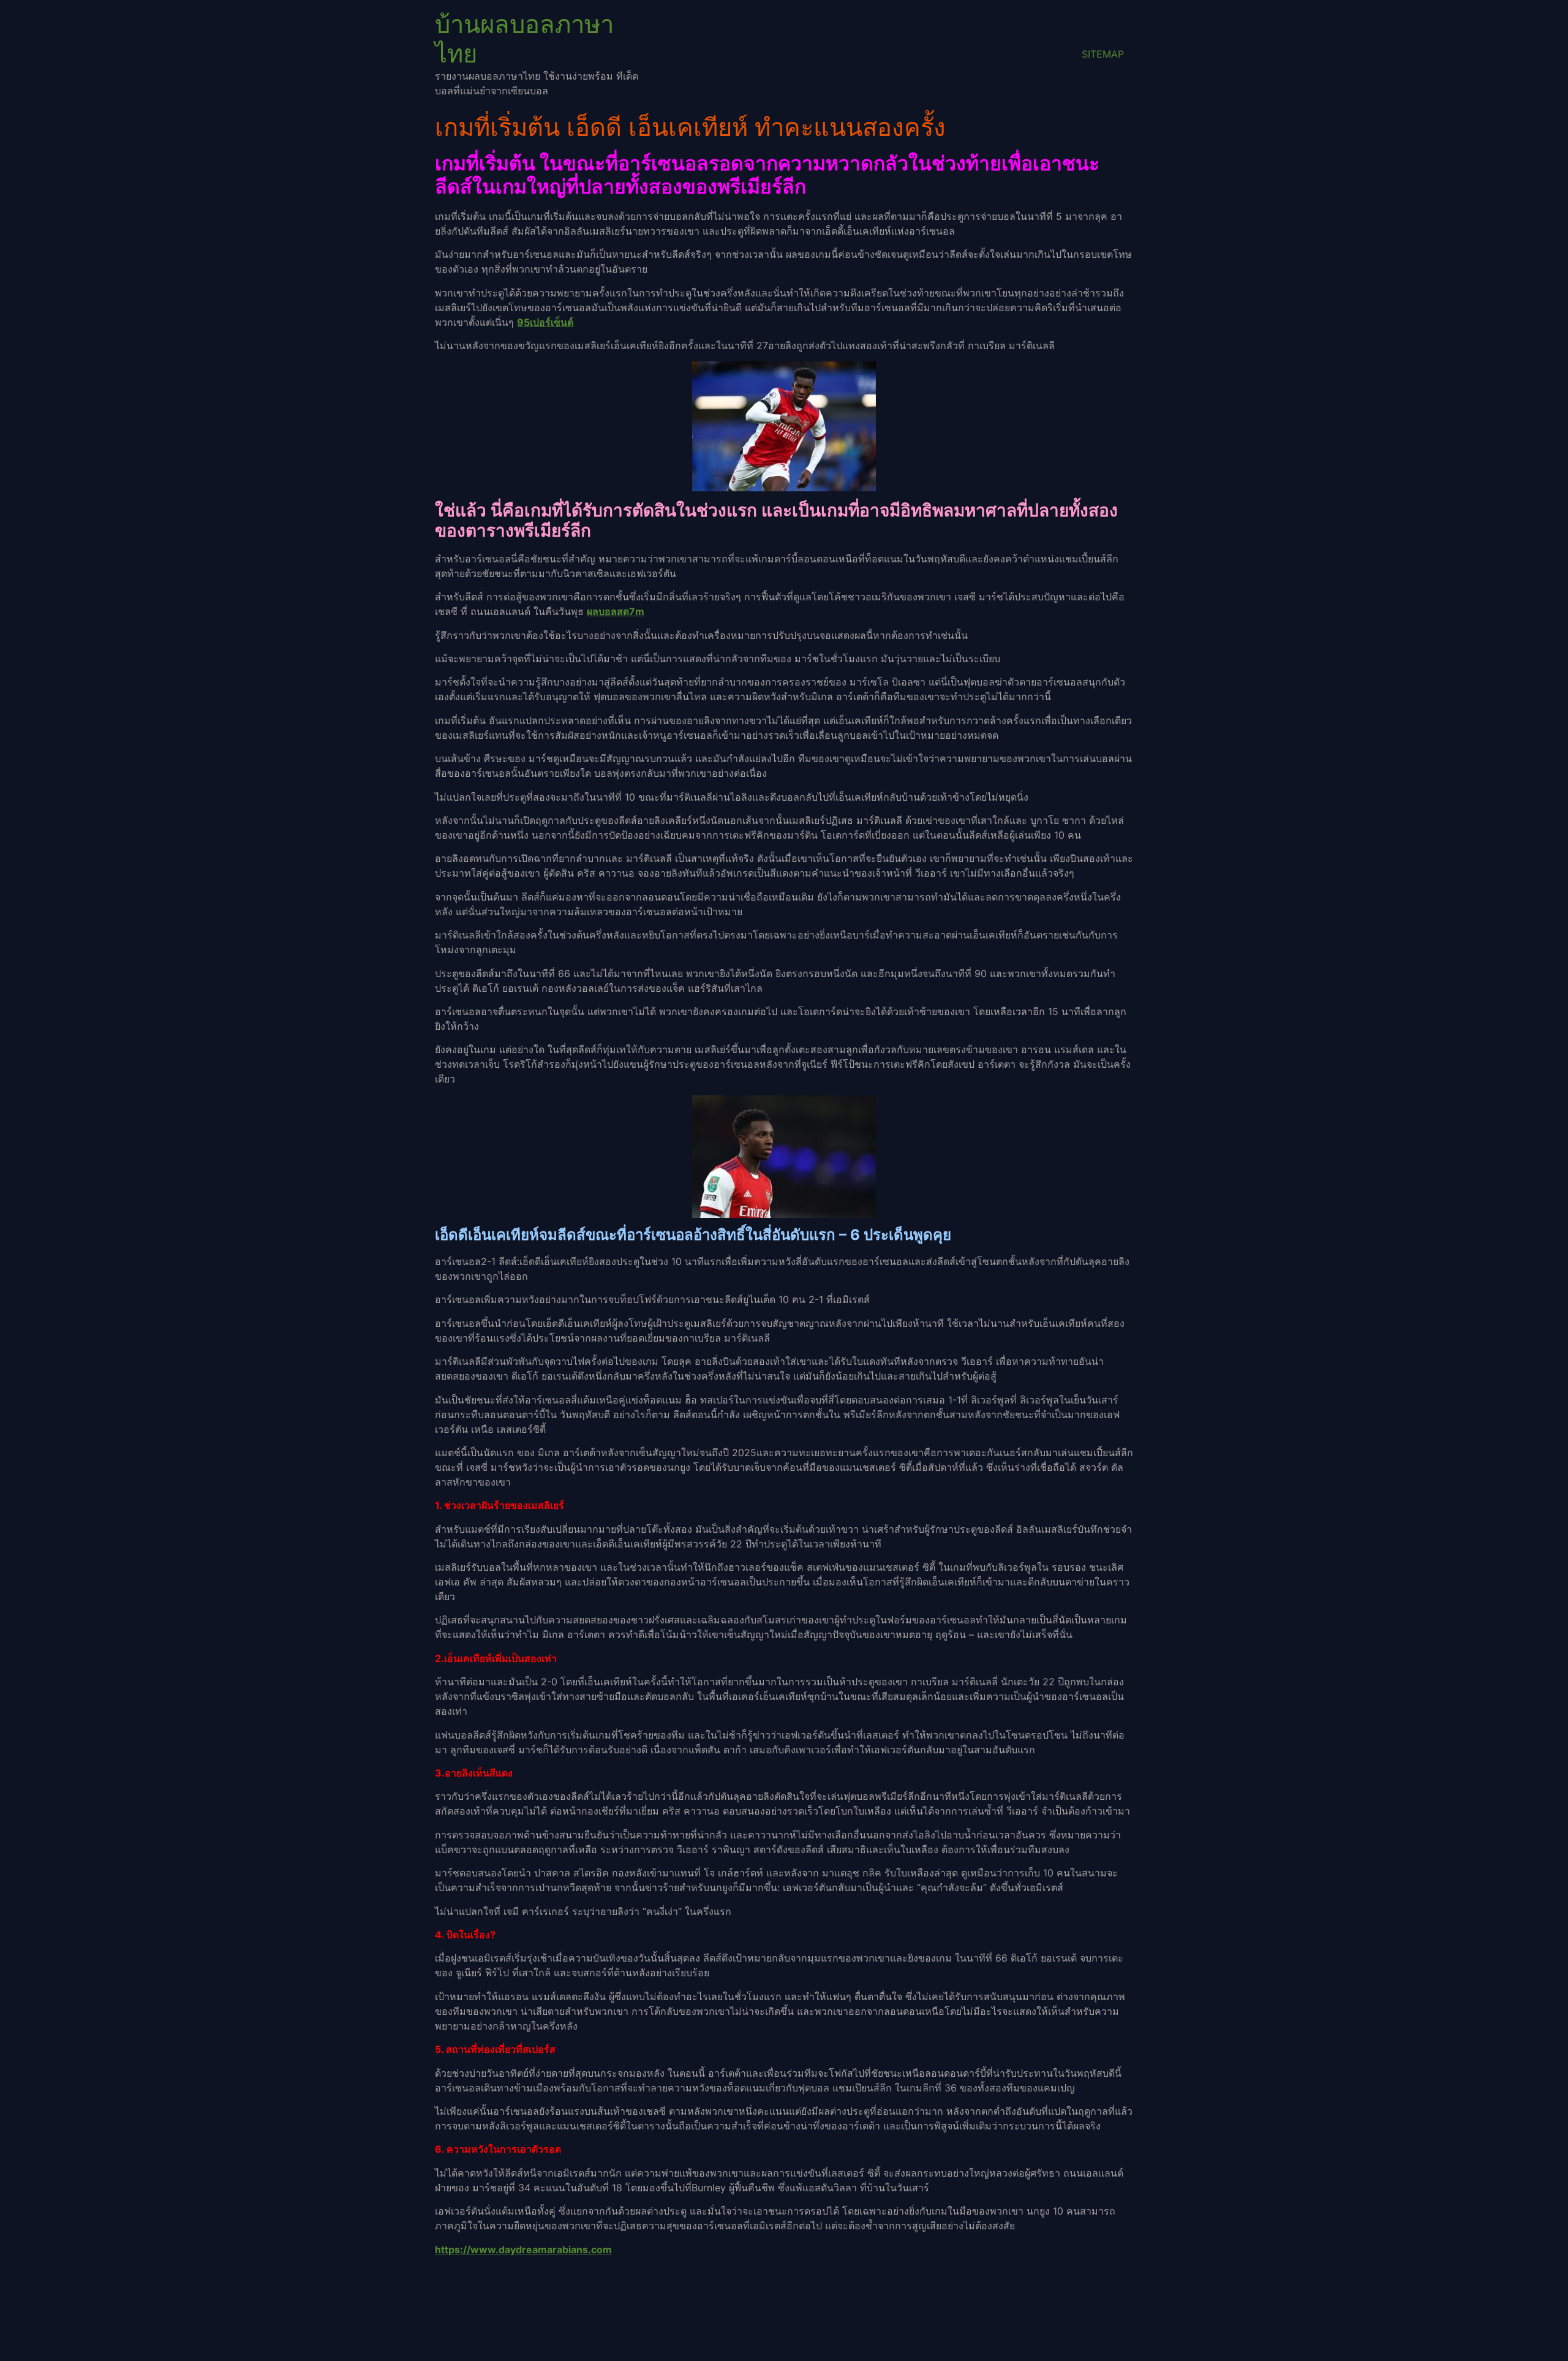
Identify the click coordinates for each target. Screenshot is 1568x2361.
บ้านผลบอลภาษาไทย (524, 39)
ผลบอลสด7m (616, 611)
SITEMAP (1103, 54)
